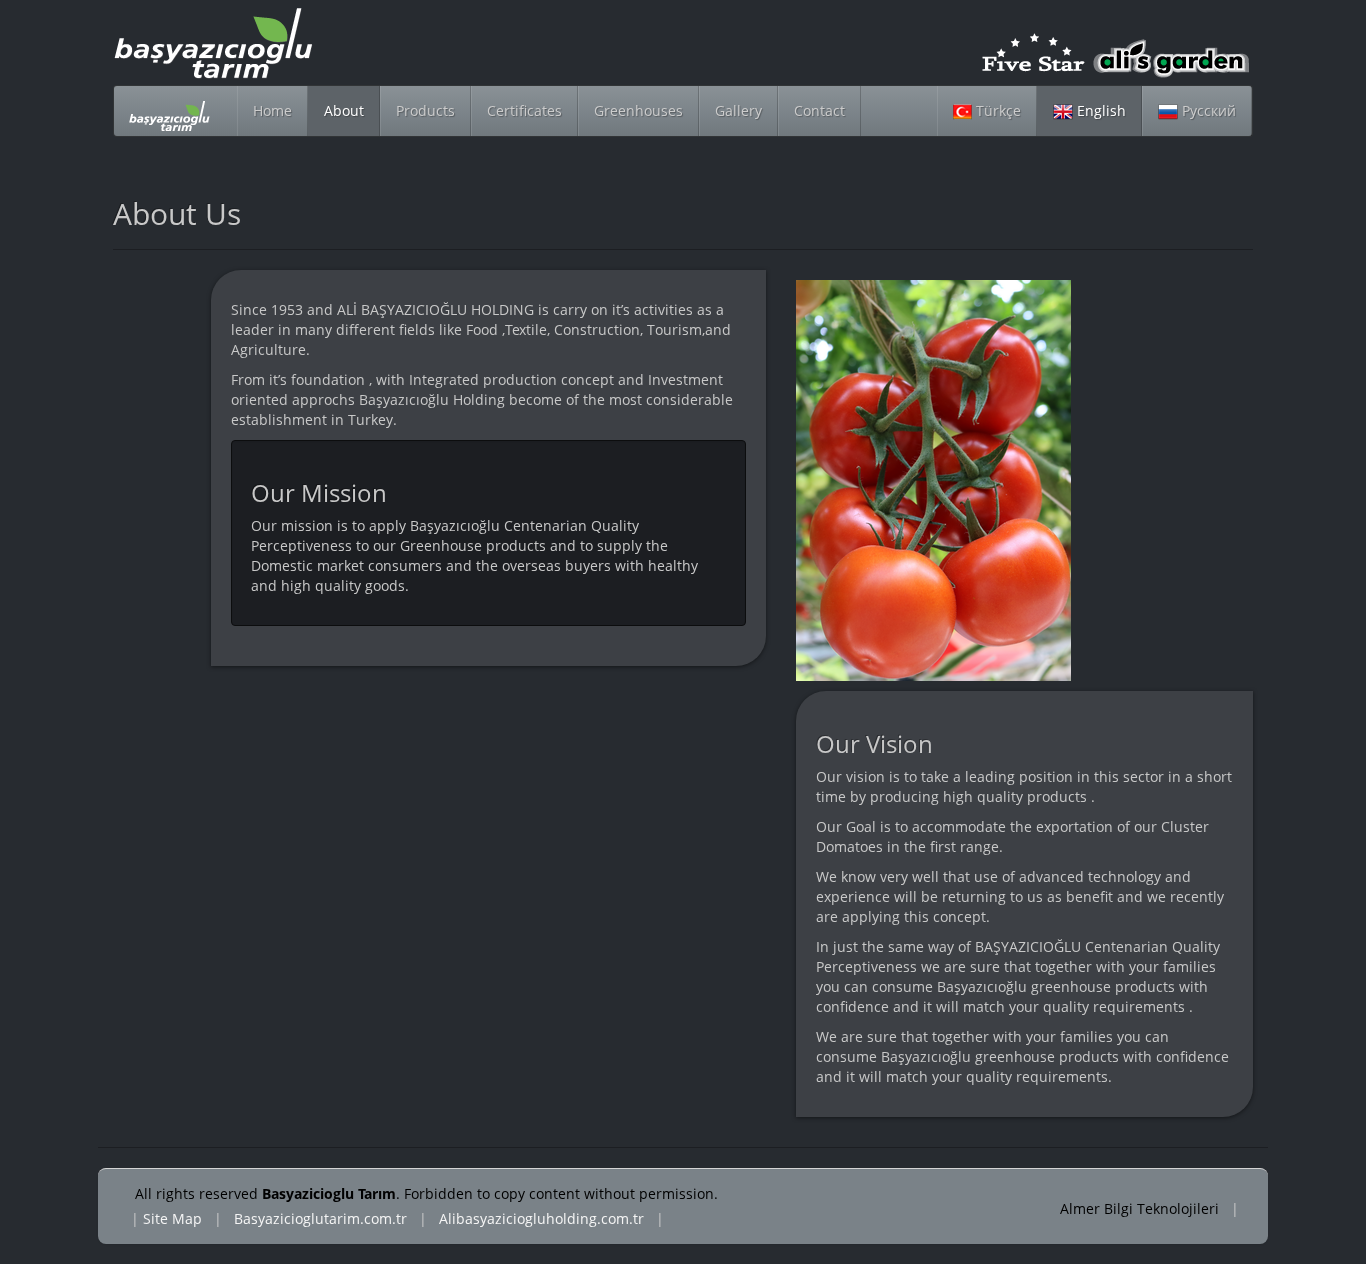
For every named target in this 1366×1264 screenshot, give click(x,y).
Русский (1207, 110)
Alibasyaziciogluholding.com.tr (541, 1218)
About (344, 110)
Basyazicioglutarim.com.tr (320, 1218)
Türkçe (996, 110)
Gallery (738, 110)
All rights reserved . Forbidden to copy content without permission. (426, 1193)
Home (272, 110)
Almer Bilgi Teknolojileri (1141, 1208)
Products (425, 110)
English (1099, 110)
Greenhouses (638, 110)
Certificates (524, 110)
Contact (819, 110)
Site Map (172, 1218)
